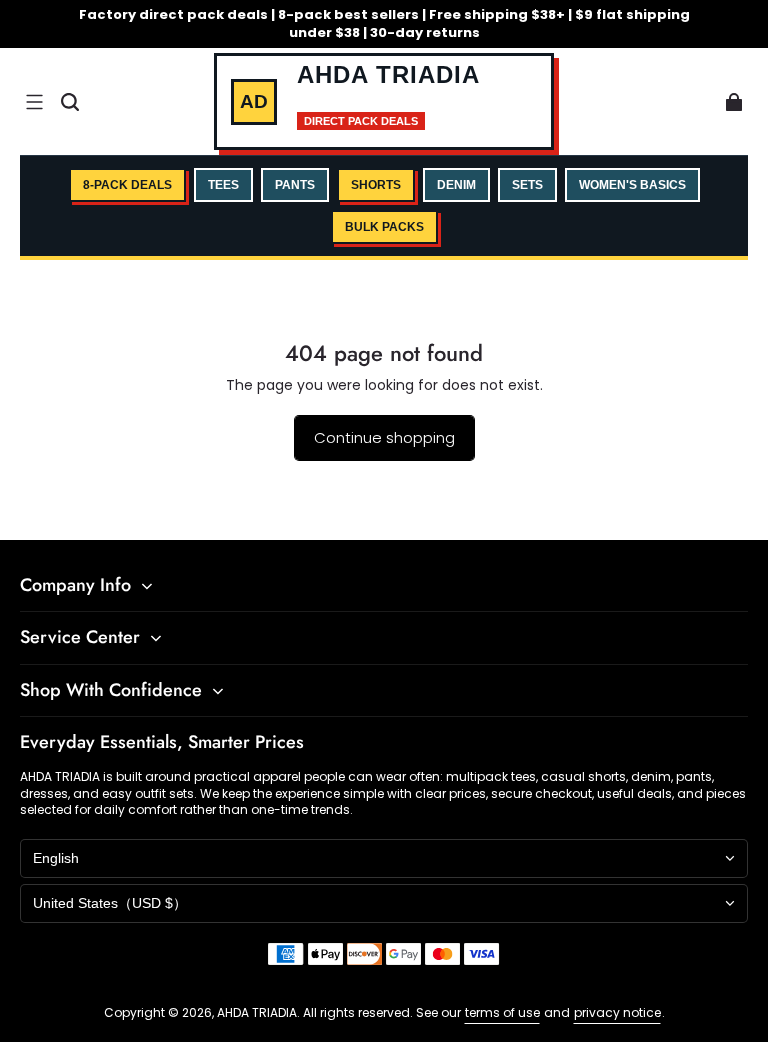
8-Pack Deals (127, 185)
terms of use (502, 1012)
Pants (295, 185)
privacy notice (617, 1012)
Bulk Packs (384, 227)
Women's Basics (632, 185)
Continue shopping (384, 437)
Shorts (376, 185)
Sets (527, 185)
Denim (456, 185)
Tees (223, 185)
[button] (34, 102)
